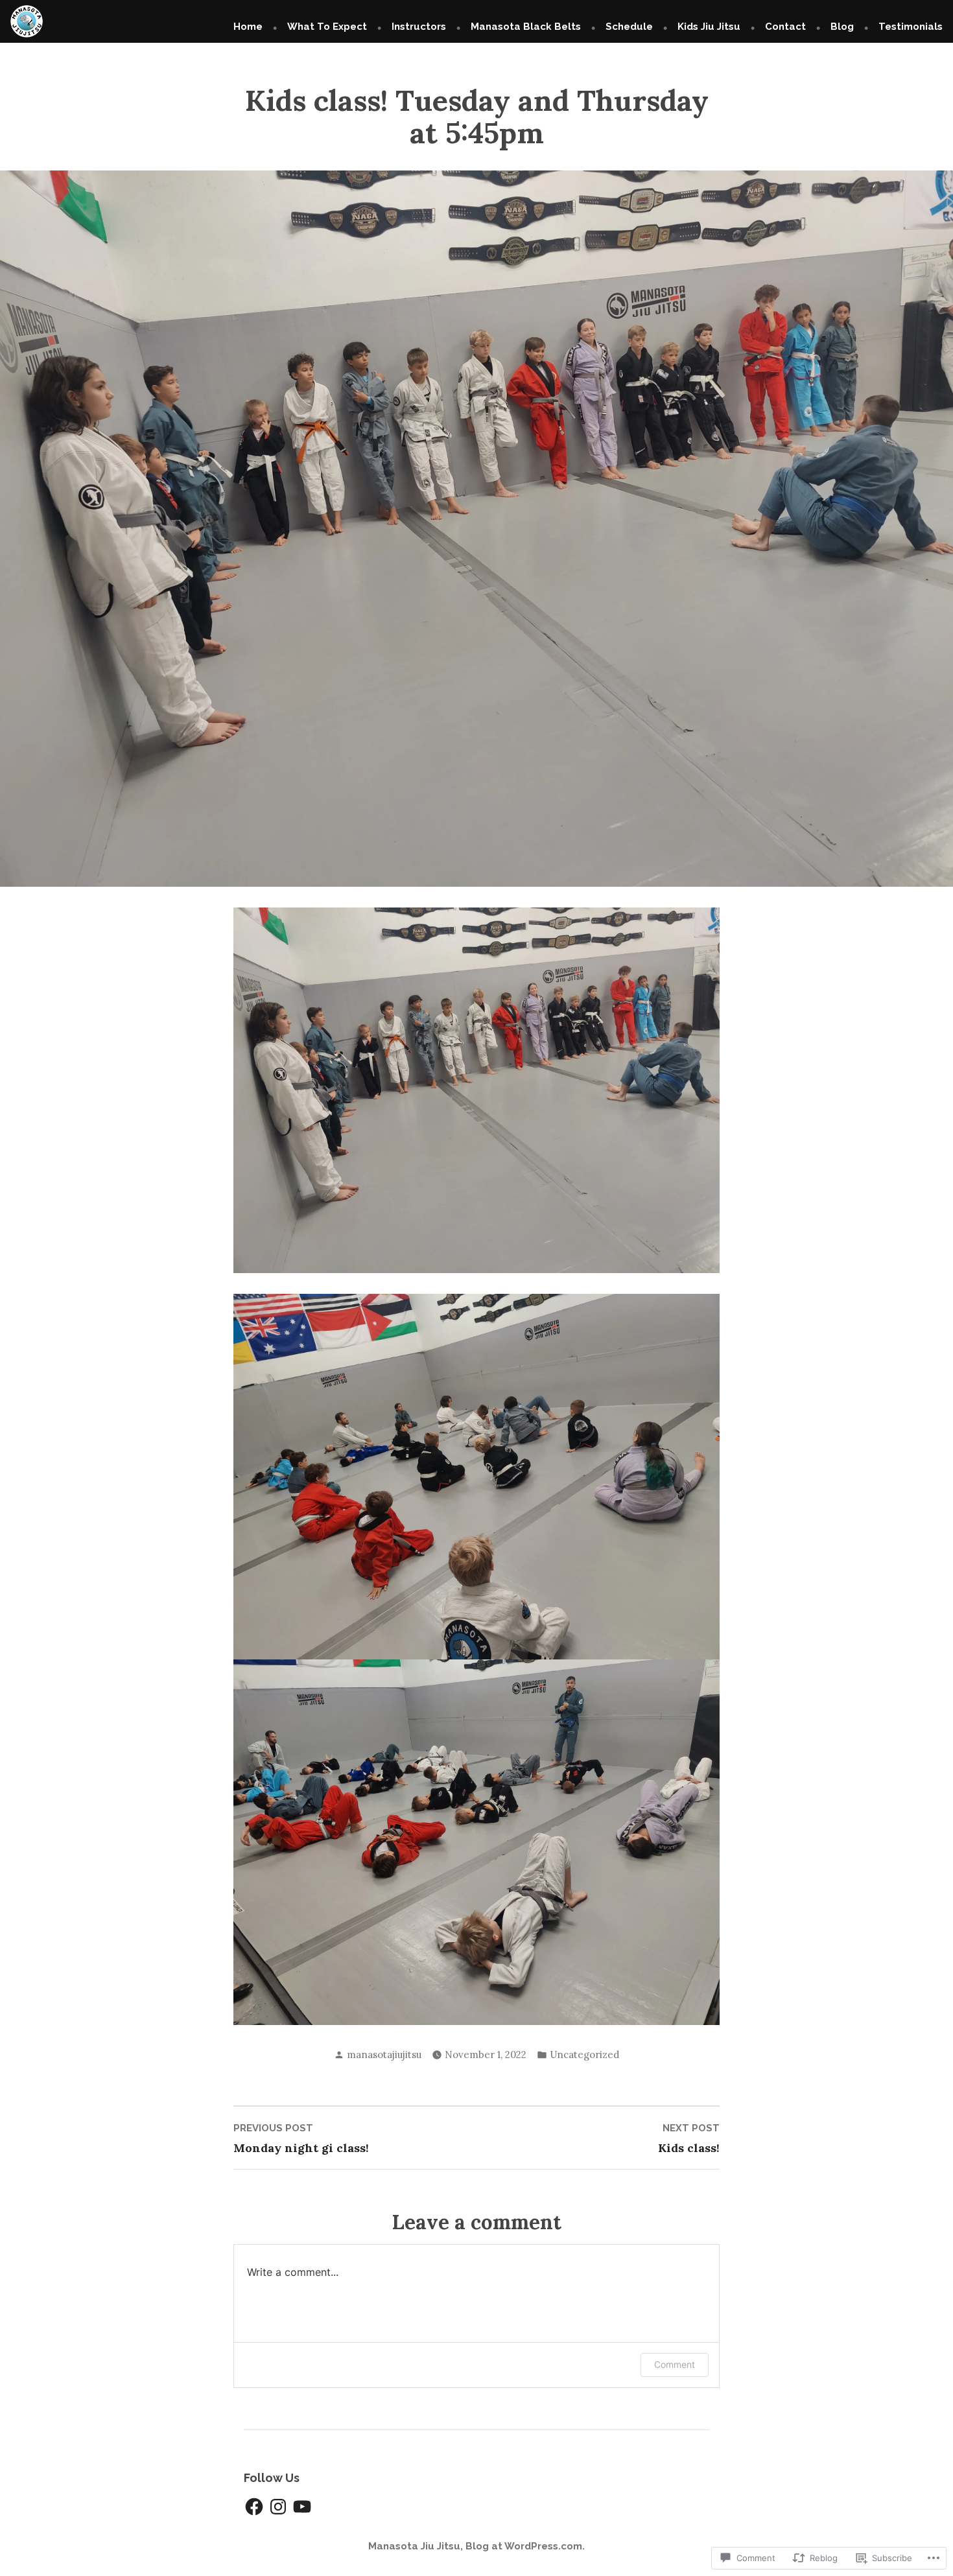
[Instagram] (278, 2507)
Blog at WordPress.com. (525, 2546)
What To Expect (327, 27)
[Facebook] (254, 2507)
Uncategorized (584, 2055)
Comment (675, 2364)
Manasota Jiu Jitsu (414, 2546)
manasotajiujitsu (384, 2055)
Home (248, 27)
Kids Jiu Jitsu (709, 27)
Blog (842, 27)
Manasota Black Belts (526, 27)
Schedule (629, 27)
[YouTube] (302, 2507)
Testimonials (911, 27)
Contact (785, 27)
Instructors (419, 27)
